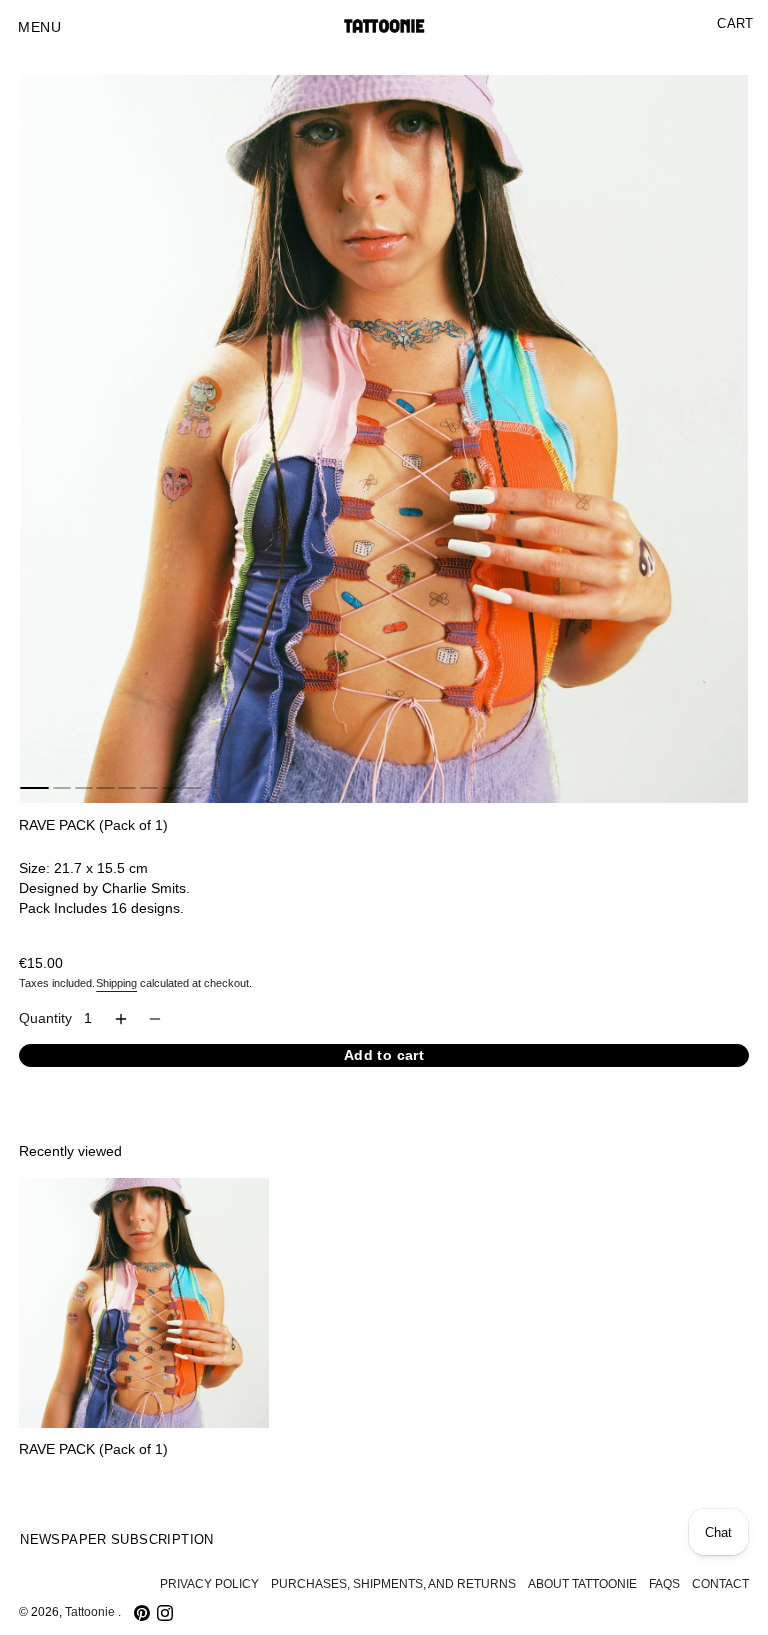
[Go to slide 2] (62, 788)
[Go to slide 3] (84, 788)
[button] (39, 28)
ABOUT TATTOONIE (582, 1584)
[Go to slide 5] (127, 788)
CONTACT (720, 1584)
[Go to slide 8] (192, 788)
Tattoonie (91, 1612)
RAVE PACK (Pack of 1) (93, 1449)
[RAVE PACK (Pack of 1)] (144, 1303)
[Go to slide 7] (171, 788)
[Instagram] (165, 1613)
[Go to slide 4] (105, 788)
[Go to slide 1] (34, 788)
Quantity (45, 1018)
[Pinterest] (142, 1613)
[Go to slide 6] (149, 788)
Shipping (116, 983)
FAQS (664, 1584)
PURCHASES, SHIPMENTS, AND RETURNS (393, 1584)
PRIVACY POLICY (209, 1584)
